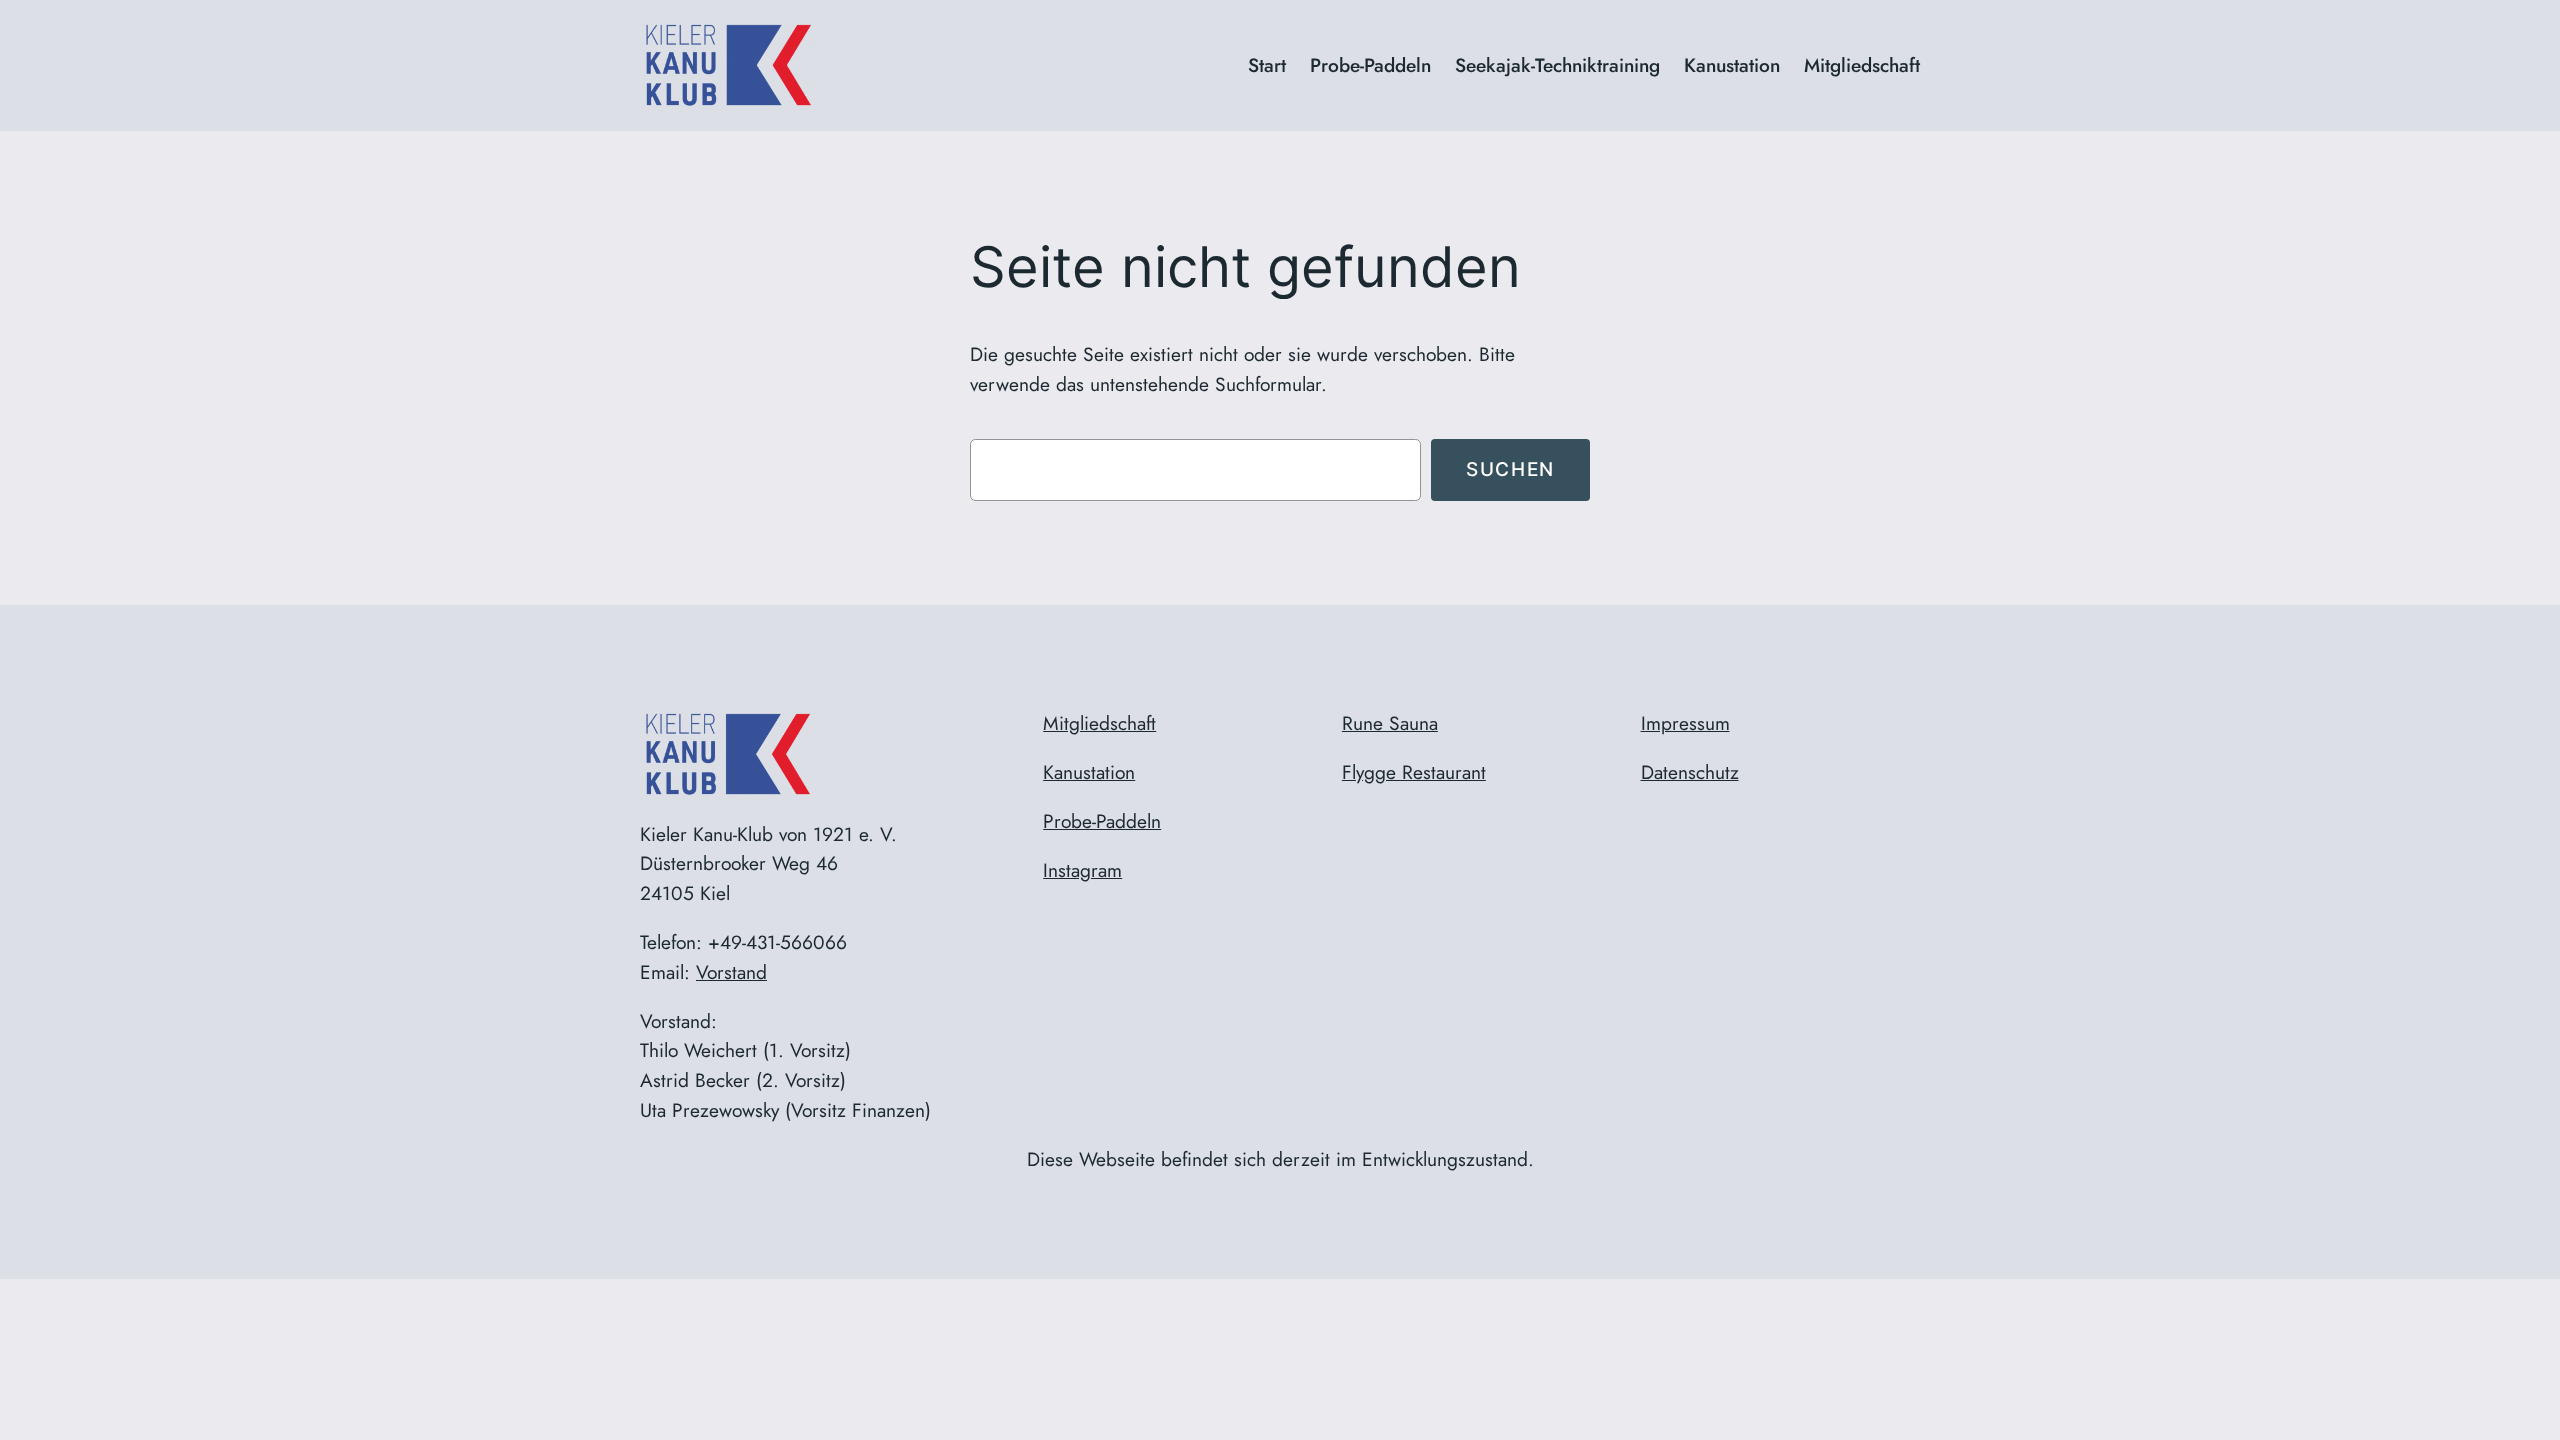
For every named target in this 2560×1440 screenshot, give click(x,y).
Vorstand (731, 972)
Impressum (1685, 723)
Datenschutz (1690, 772)
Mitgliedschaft (1099, 723)
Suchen (1510, 469)
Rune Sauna (1390, 723)
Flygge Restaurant (1414, 772)
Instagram (1082, 870)
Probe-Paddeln (1102, 821)
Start (1267, 65)
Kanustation (1089, 772)
